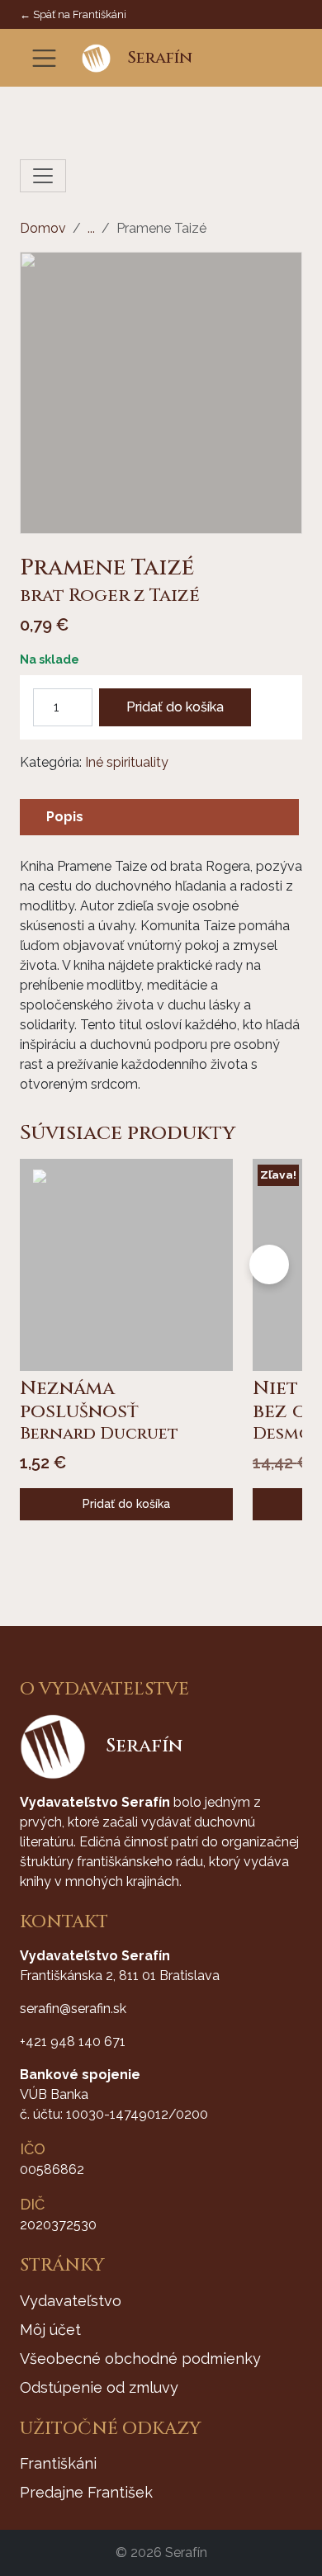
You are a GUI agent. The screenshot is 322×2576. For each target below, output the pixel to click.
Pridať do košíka (175, 707)
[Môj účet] (265, 58)
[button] (240, 58)
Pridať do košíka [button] (126, 1504)
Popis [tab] (65, 817)
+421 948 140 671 (73, 2042)
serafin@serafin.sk (73, 2009)
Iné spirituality (127, 762)
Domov (43, 228)
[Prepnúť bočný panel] (43, 176)
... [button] (91, 228)
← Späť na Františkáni (73, 14)
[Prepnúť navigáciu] (44, 58)
